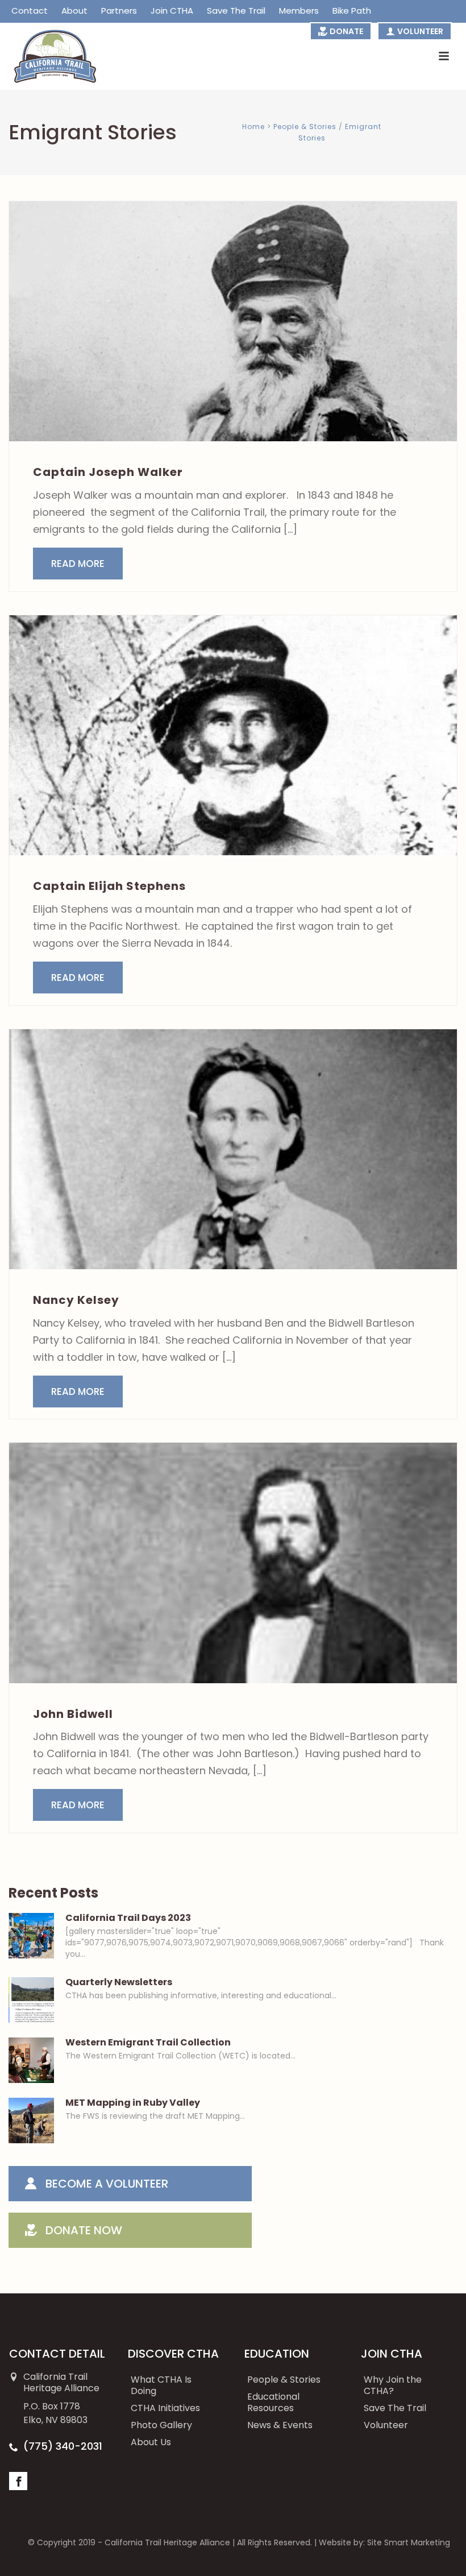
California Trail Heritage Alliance (167, 2542)
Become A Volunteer (107, 2184)
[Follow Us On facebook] (18, 2481)
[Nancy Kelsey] (233, 1149)
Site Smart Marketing (409, 2542)
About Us (151, 2442)
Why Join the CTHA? (393, 2385)
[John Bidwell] (233, 1563)
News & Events (280, 2425)
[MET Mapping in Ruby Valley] (31, 2121)
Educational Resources (273, 2402)
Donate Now (84, 2230)
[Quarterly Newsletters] (31, 2000)
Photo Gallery (161, 2425)
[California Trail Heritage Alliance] (48, 56)
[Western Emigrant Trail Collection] (31, 2060)
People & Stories (305, 127)
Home (253, 127)
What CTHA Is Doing (161, 2385)
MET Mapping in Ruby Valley (133, 2103)
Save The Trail (395, 2408)
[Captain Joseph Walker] (233, 321)
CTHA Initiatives (165, 2408)
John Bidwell (73, 1714)
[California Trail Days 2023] (31, 1936)
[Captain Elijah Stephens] (233, 735)
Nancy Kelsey (76, 1300)
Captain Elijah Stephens (109, 886)
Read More (78, 564)
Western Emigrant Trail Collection (148, 2043)
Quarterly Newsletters (119, 1982)
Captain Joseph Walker (108, 472)
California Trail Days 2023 (128, 1918)
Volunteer (386, 2425)
